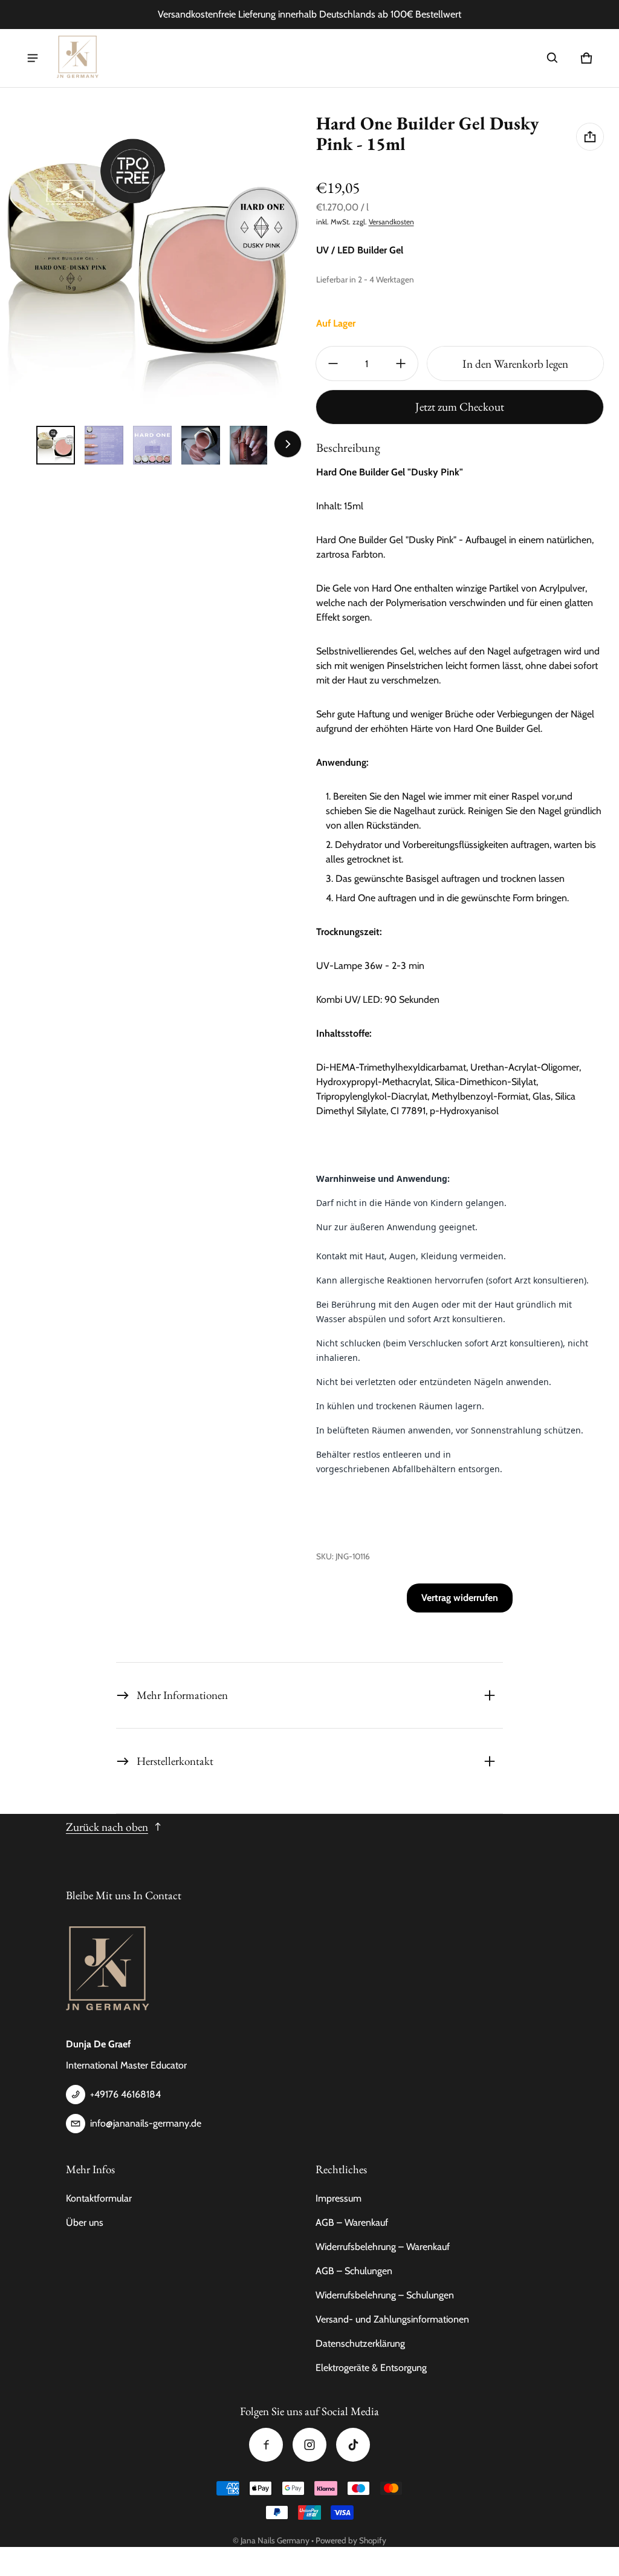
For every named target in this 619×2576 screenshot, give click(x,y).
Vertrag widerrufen (460, 1598)
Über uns (85, 2222)
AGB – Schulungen (354, 2271)
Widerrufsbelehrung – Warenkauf (383, 2247)
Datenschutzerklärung (360, 2343)
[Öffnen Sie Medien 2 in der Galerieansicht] (104, 445)
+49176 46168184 (125, 2094)
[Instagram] (309, 2445)
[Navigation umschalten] (33, 58)
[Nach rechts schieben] (288, 444)
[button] (553, 58)
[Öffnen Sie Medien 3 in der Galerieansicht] (152, 445)
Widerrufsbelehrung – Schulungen (385, 2295)
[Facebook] (266, 2445)
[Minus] (333, 364)
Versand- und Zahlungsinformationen (392, 2319)
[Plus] (401, 364)
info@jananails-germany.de (146, 2123)
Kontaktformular (99, 2198)
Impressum (339, 2198)
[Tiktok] (353, 2445)
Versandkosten (391, 222)
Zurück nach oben (107, 1827)
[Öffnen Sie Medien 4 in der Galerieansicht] (201, 445)
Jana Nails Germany (275, 2540)
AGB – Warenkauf (352, 2222)
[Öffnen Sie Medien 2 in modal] (152, 265)
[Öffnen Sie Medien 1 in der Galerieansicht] (56, 445)
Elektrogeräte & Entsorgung (371, 2368)
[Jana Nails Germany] (78, 58)
